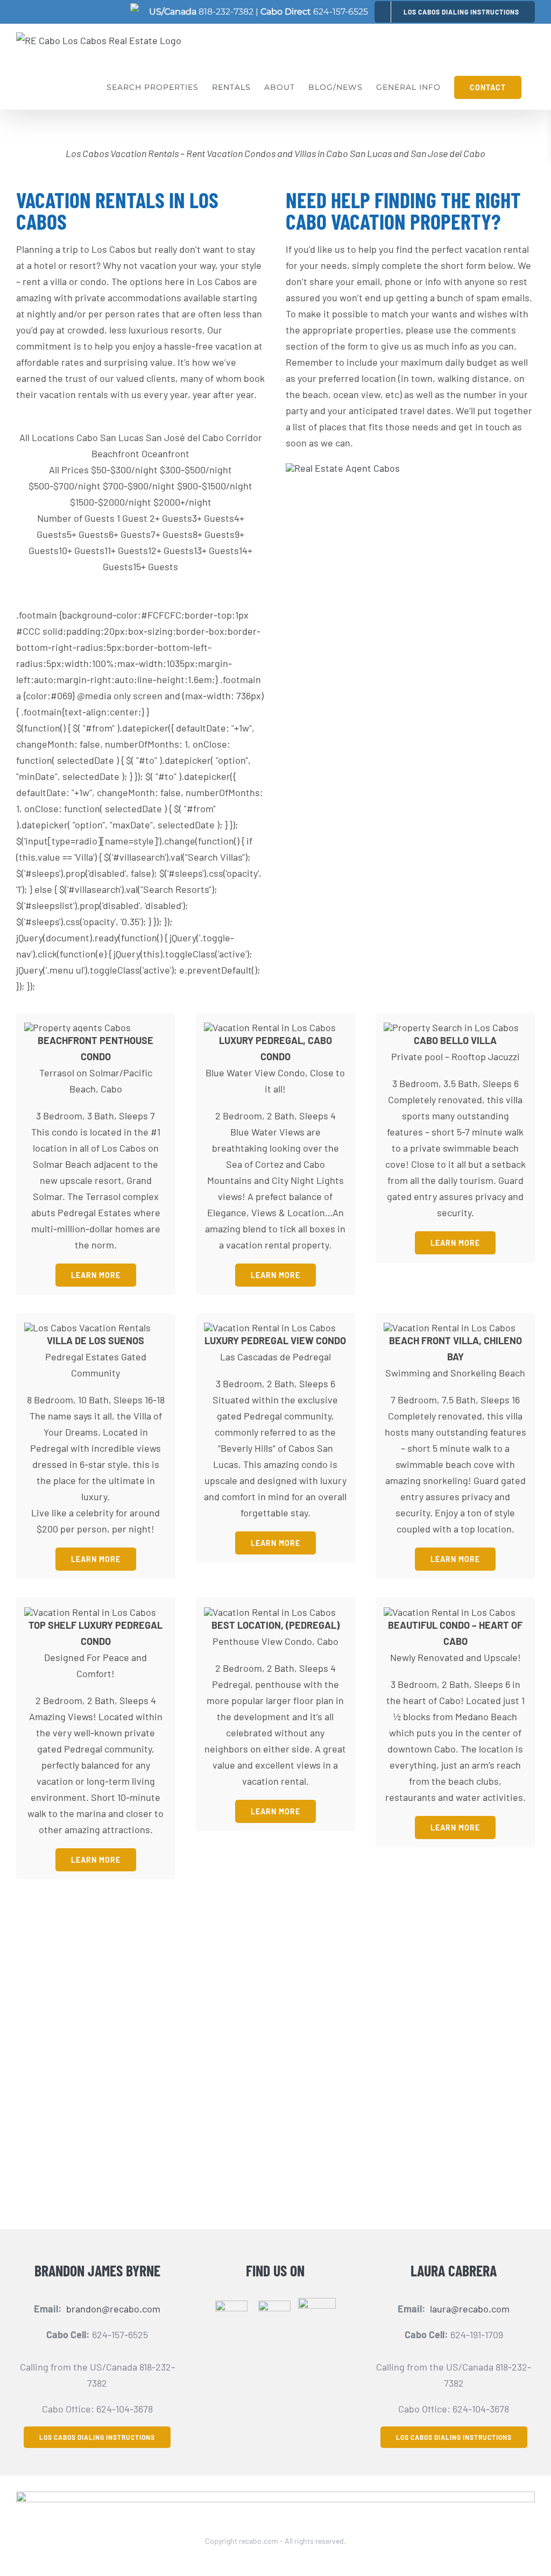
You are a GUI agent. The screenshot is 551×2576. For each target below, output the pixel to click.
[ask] (343, 468)
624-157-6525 (341, 12)
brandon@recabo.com (113, 2309)
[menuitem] (455, 12)
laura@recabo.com (470, 2309)
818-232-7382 (226, 12)
